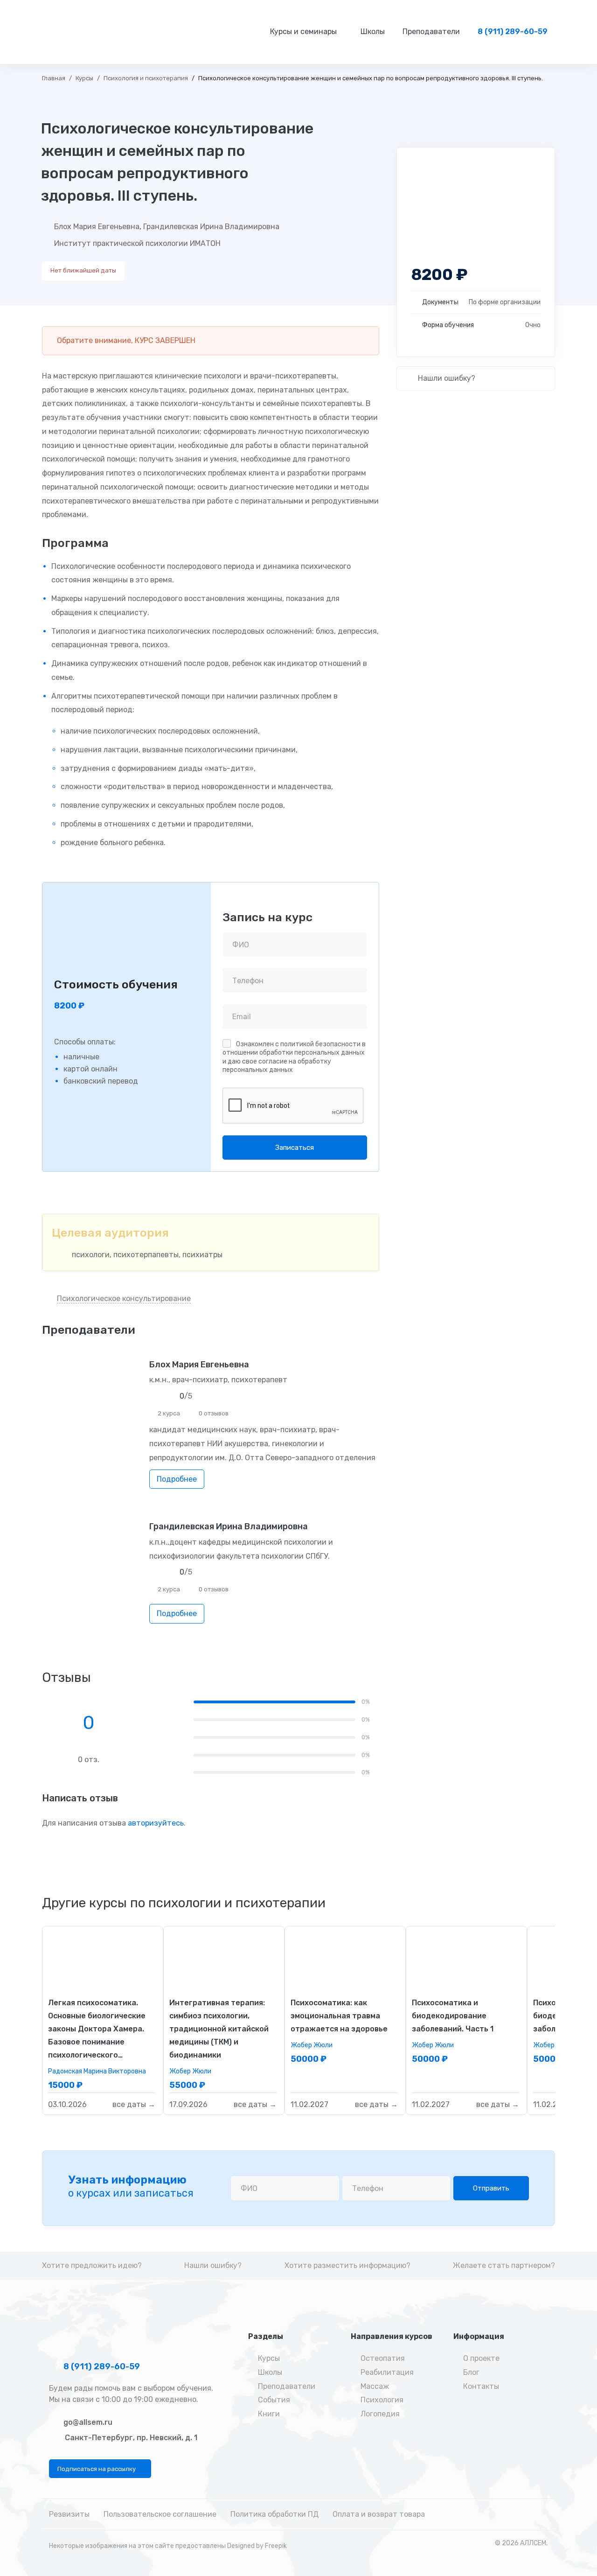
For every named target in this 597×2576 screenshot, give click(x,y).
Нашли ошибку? (446, 378)
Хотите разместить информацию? (347, 2265)
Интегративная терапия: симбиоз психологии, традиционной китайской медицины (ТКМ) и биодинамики (219, 2029)
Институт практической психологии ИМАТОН (137, 243)
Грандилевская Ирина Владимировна (211, 227)
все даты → (134, 2104)
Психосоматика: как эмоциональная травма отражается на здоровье (339, 2016)
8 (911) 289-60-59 (101, 2366)
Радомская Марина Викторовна (97, 2071)
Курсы (84, 78)
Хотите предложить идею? (92, 2265)
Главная (54, 78)
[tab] (184, 1903)
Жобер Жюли (190, 2071)
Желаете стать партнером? (504, 2265)
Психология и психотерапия (146, 78)
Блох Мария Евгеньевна (97, 227)
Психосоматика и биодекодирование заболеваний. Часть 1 (453, 2016)
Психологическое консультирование (124, 1298)
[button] (100, 2469)
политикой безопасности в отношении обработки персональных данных (294, 1048)
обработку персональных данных (277, 1066)
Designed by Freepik (257, 2546)
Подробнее (177, 1479)
